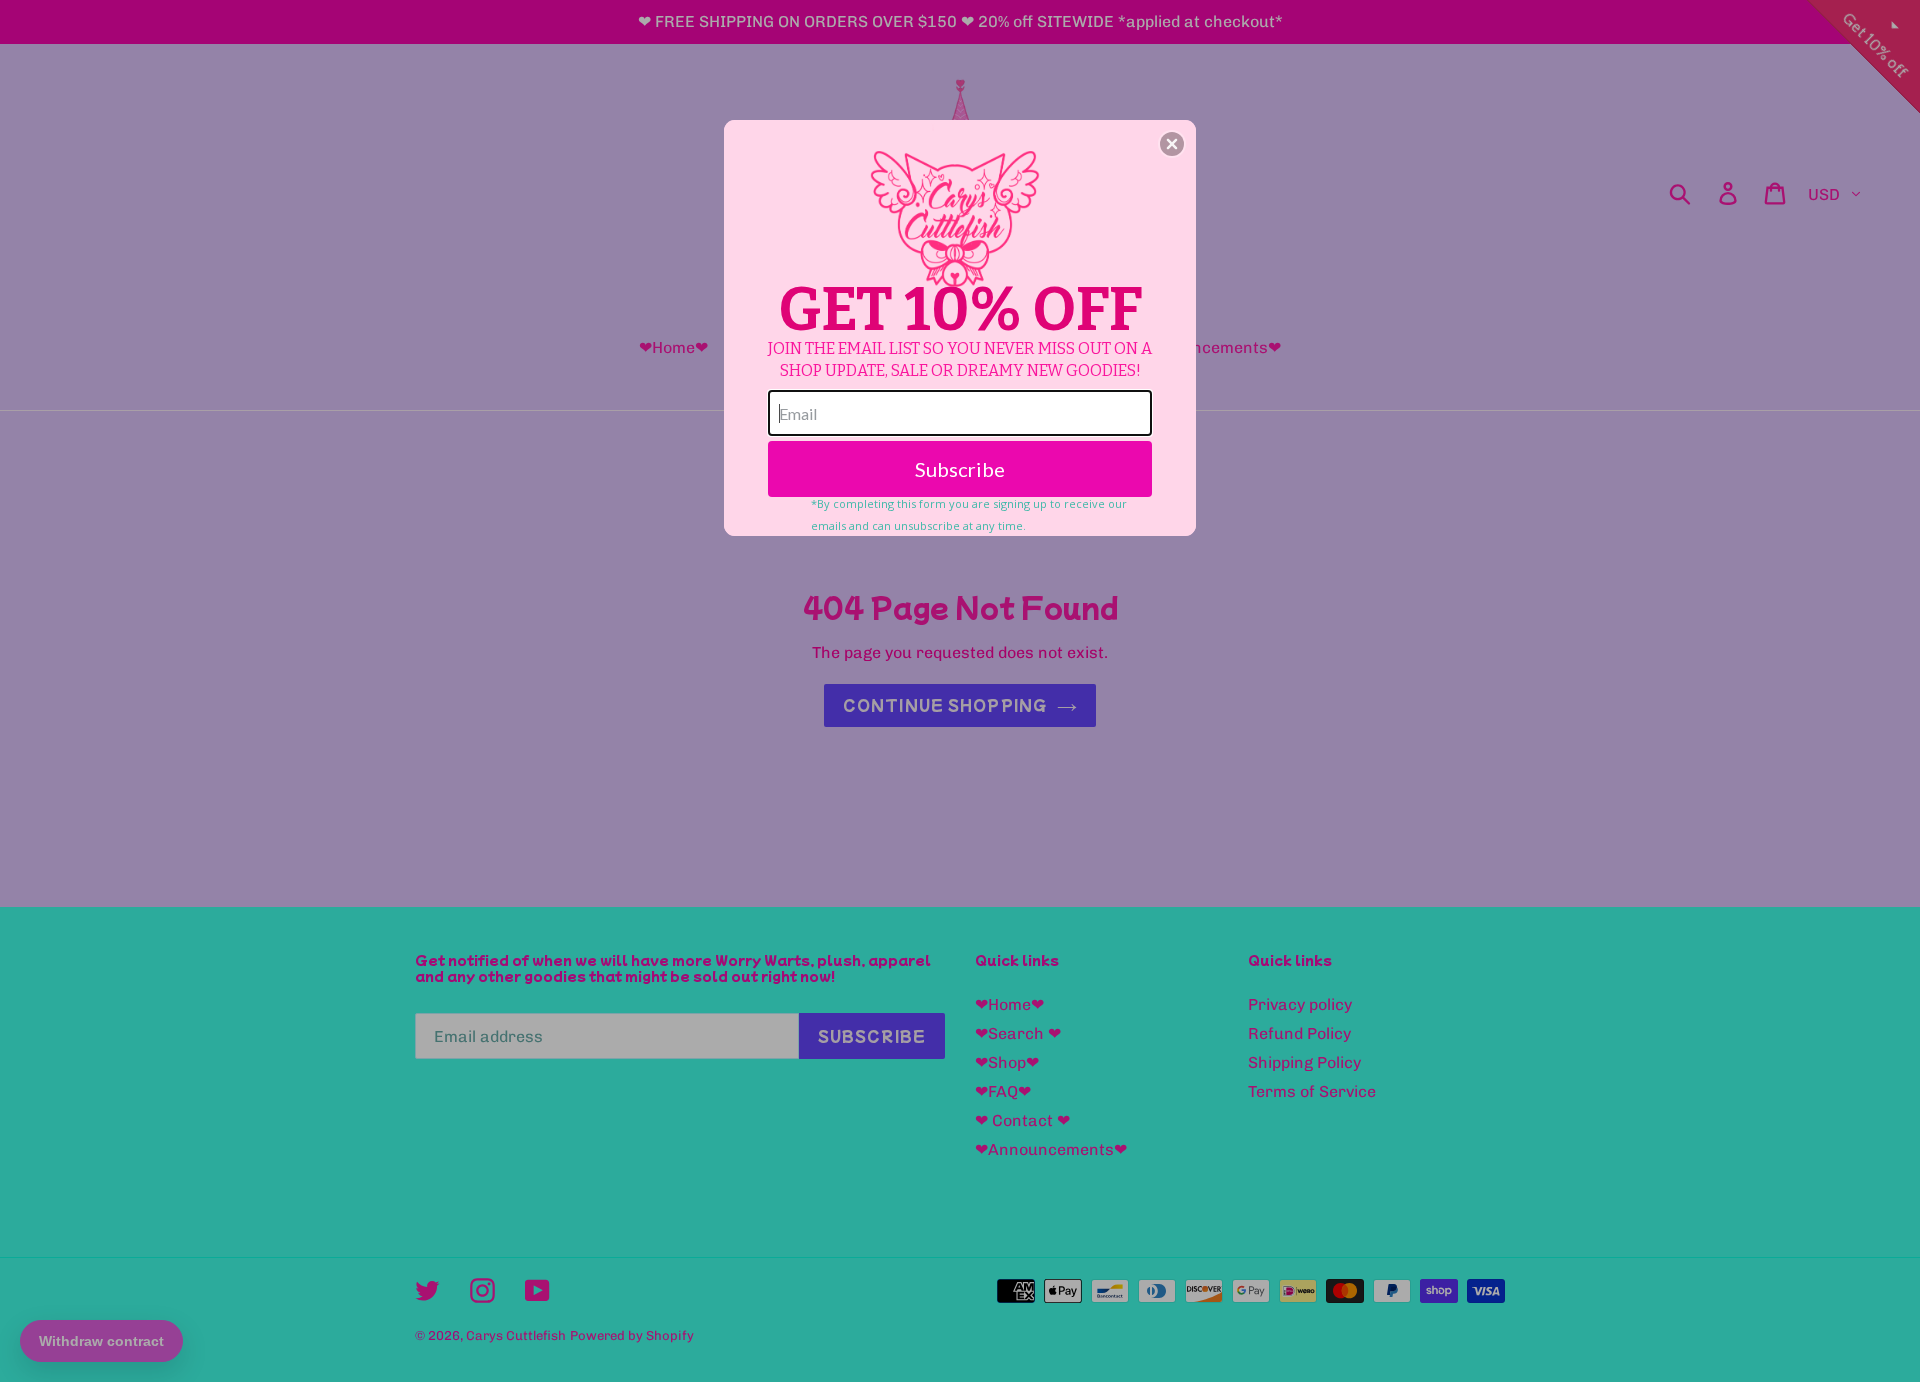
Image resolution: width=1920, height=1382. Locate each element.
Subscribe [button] (960, 469)
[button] (1172, 144)
